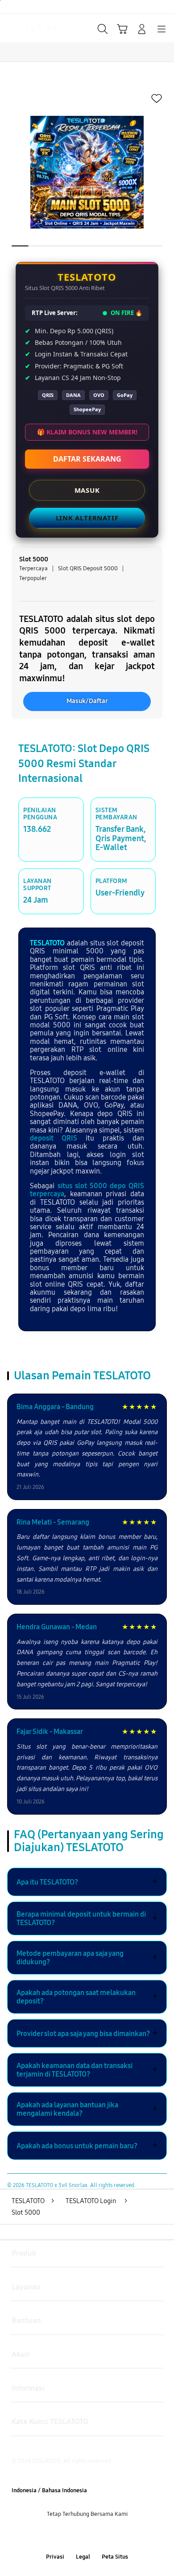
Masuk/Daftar (87, 701)
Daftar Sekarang (87, 459)
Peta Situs (115, 2557)
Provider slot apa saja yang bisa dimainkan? (87, 2033)
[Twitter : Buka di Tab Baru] (77, 2536)
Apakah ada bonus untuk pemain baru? (87, 2146)
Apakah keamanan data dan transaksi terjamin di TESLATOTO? (87, 2070)
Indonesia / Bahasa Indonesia (49, 2490)
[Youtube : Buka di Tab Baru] (116, 2536)
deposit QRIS (54, 1138)
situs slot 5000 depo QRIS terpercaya (87, 1190)
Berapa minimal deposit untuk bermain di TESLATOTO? (87, 1918)
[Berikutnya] (164, 172)
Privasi (55, 2557)
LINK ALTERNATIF (87, 518)
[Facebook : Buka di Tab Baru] (58, 2536)
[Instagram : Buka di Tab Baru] (97, 2536)
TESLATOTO (47, 943)
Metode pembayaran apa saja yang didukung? (87, 1958)
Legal (83, 2557)
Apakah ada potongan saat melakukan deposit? (87, 1997)
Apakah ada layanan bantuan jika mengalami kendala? (87, 2109)
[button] (122, 29)
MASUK (87, 490)
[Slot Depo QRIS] (27, 28)
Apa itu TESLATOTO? (87, 1882)
